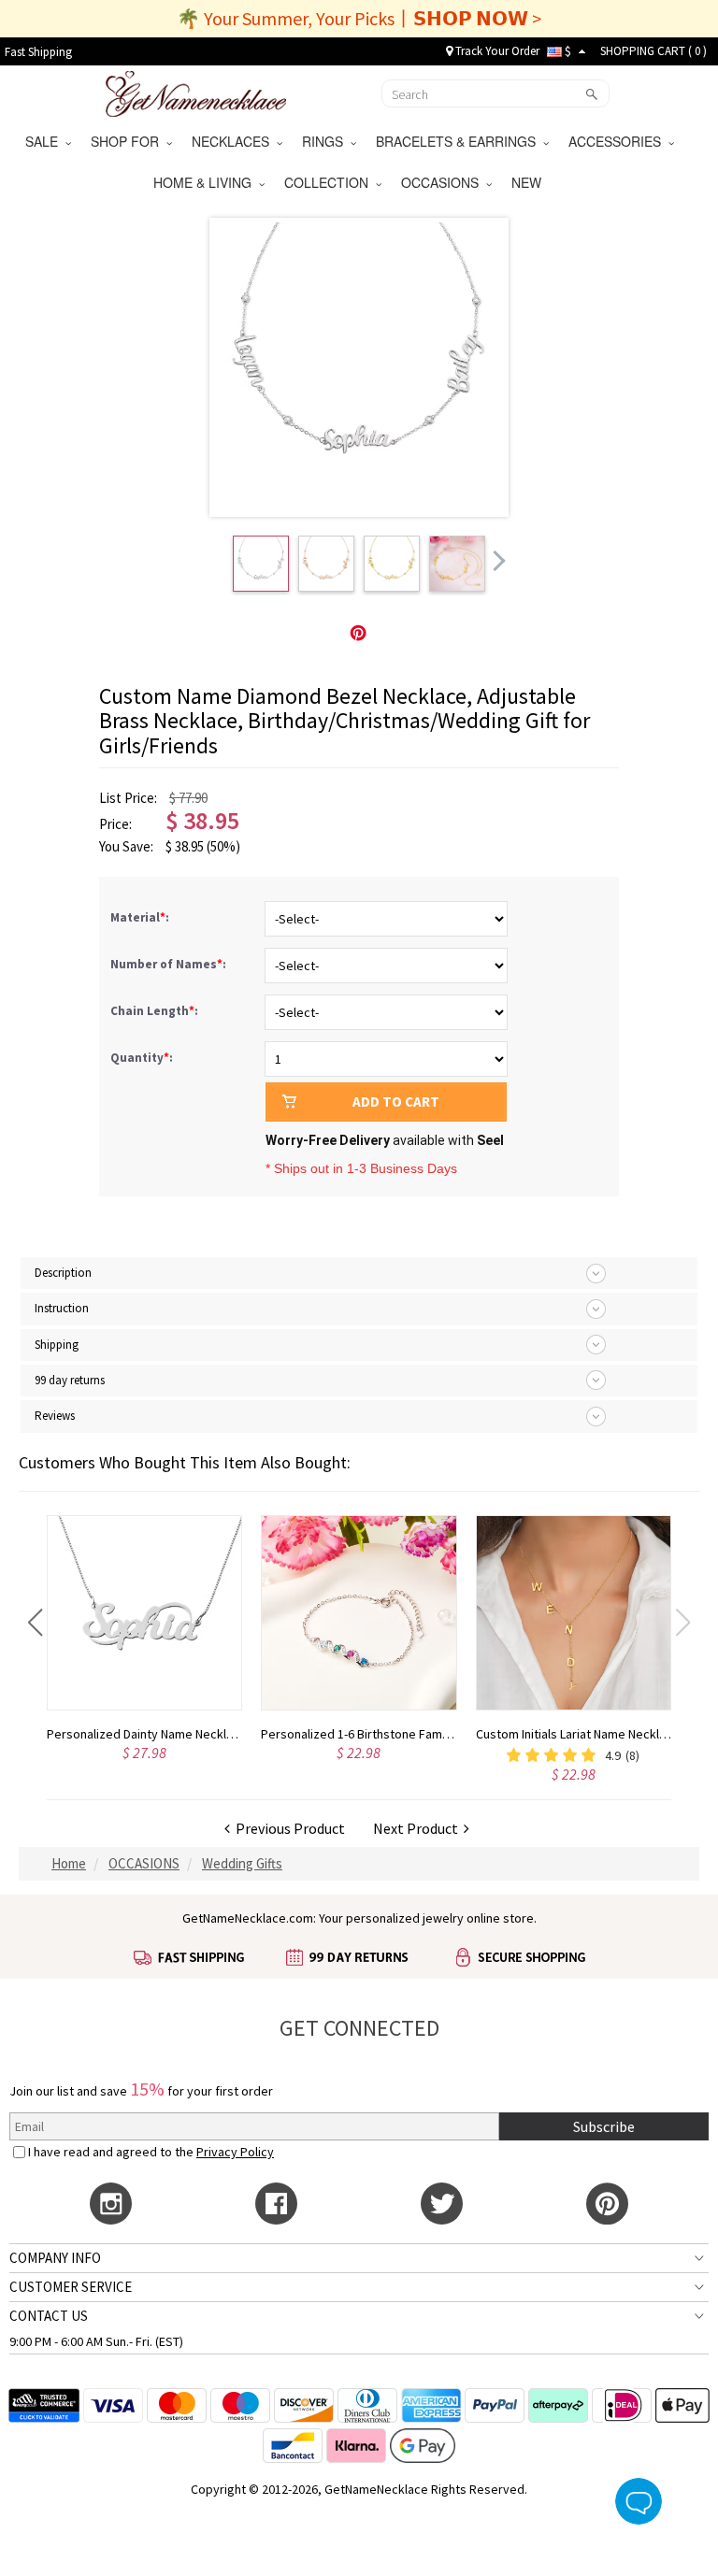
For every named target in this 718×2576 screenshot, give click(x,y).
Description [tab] (63, 1273)
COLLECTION (330, 182)
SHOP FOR (129, 141)
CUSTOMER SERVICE (71, 2287)
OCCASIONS (444, 182)
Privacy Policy (235, 2152)
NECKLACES (234, 141)
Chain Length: (156, 1011)
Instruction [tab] (62, 1308)
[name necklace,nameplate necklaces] (196, 92)
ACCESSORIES (618, 141)
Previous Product (287, 1828)
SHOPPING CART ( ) (653, 51)
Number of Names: (170, 964)
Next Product (418, 1828)
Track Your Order (496, 51)
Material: (141, 917)
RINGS (326, 141)
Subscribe (604, 2126)
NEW (528, 182)
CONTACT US (49, 2316)
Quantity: (142, 1058)
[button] (35, 1623)
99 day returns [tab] (70, 1380)
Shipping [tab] (57, 1345)
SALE (45, 141)
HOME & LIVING (206, 182)
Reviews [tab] (55, 1416)
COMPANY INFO (55, 2258)
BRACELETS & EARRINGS (460, 141)
